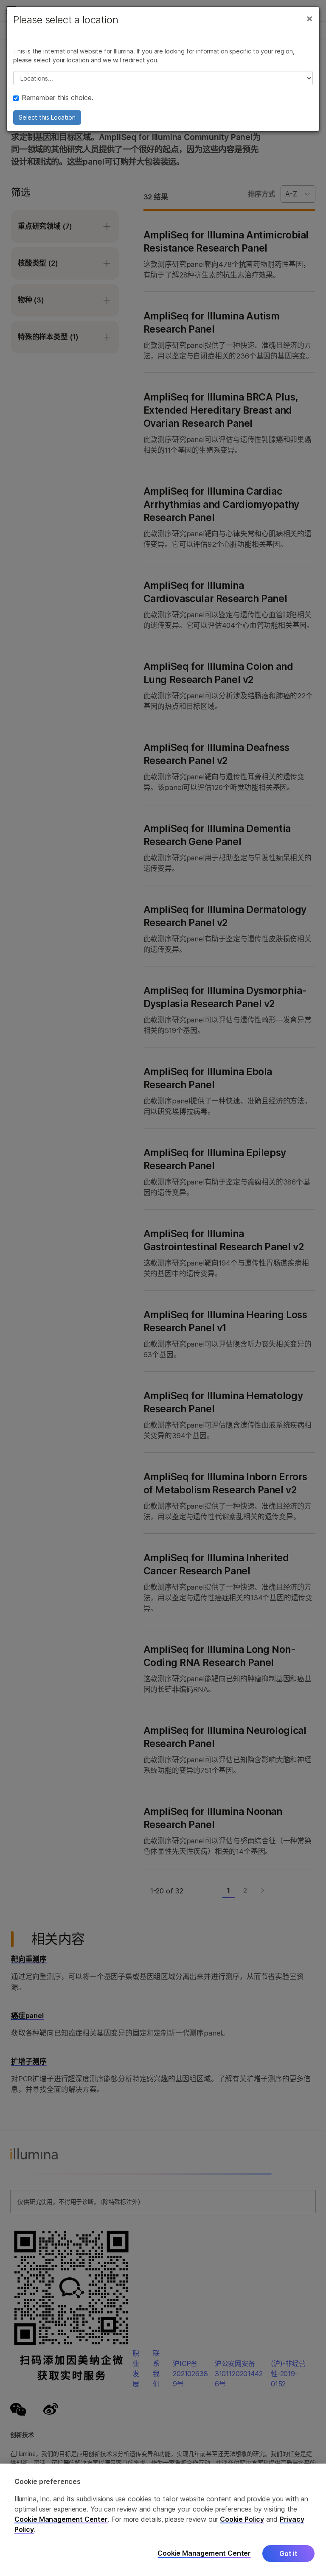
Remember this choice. (58, 98)
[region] (163, 2520)
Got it (288, 2554)
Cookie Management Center (61, 2519)
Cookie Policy (242, 2519)
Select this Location (47, 117)
